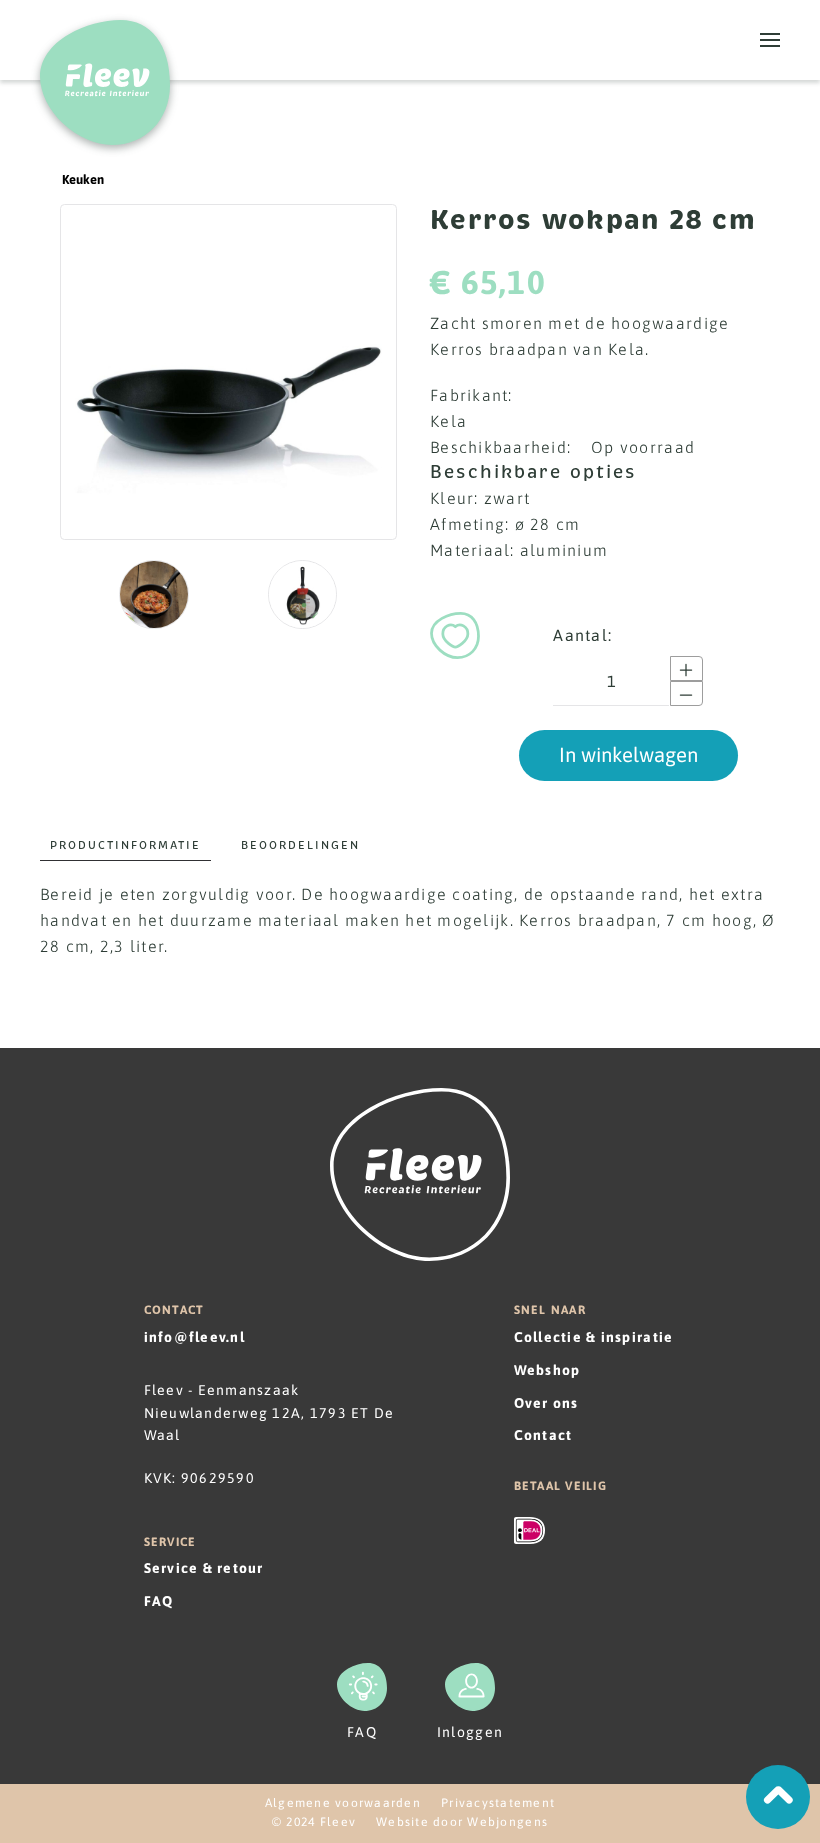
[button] (770, 40)
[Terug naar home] (105, 72)
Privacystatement (498, 1803)
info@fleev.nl (194, 1337)
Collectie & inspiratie (594, 1337)
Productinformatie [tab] (125, 845)
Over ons (546, 1403)
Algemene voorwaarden (343, 1803)
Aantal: (582, 635)
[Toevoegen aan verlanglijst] (455, 632)
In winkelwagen (628, 754)
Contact (543, 1435)
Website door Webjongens (462, 1822)
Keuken (83, 179)
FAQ (159, 1601)
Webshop (547, 1370)
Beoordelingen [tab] (300, 845)
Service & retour (204, 1568)
